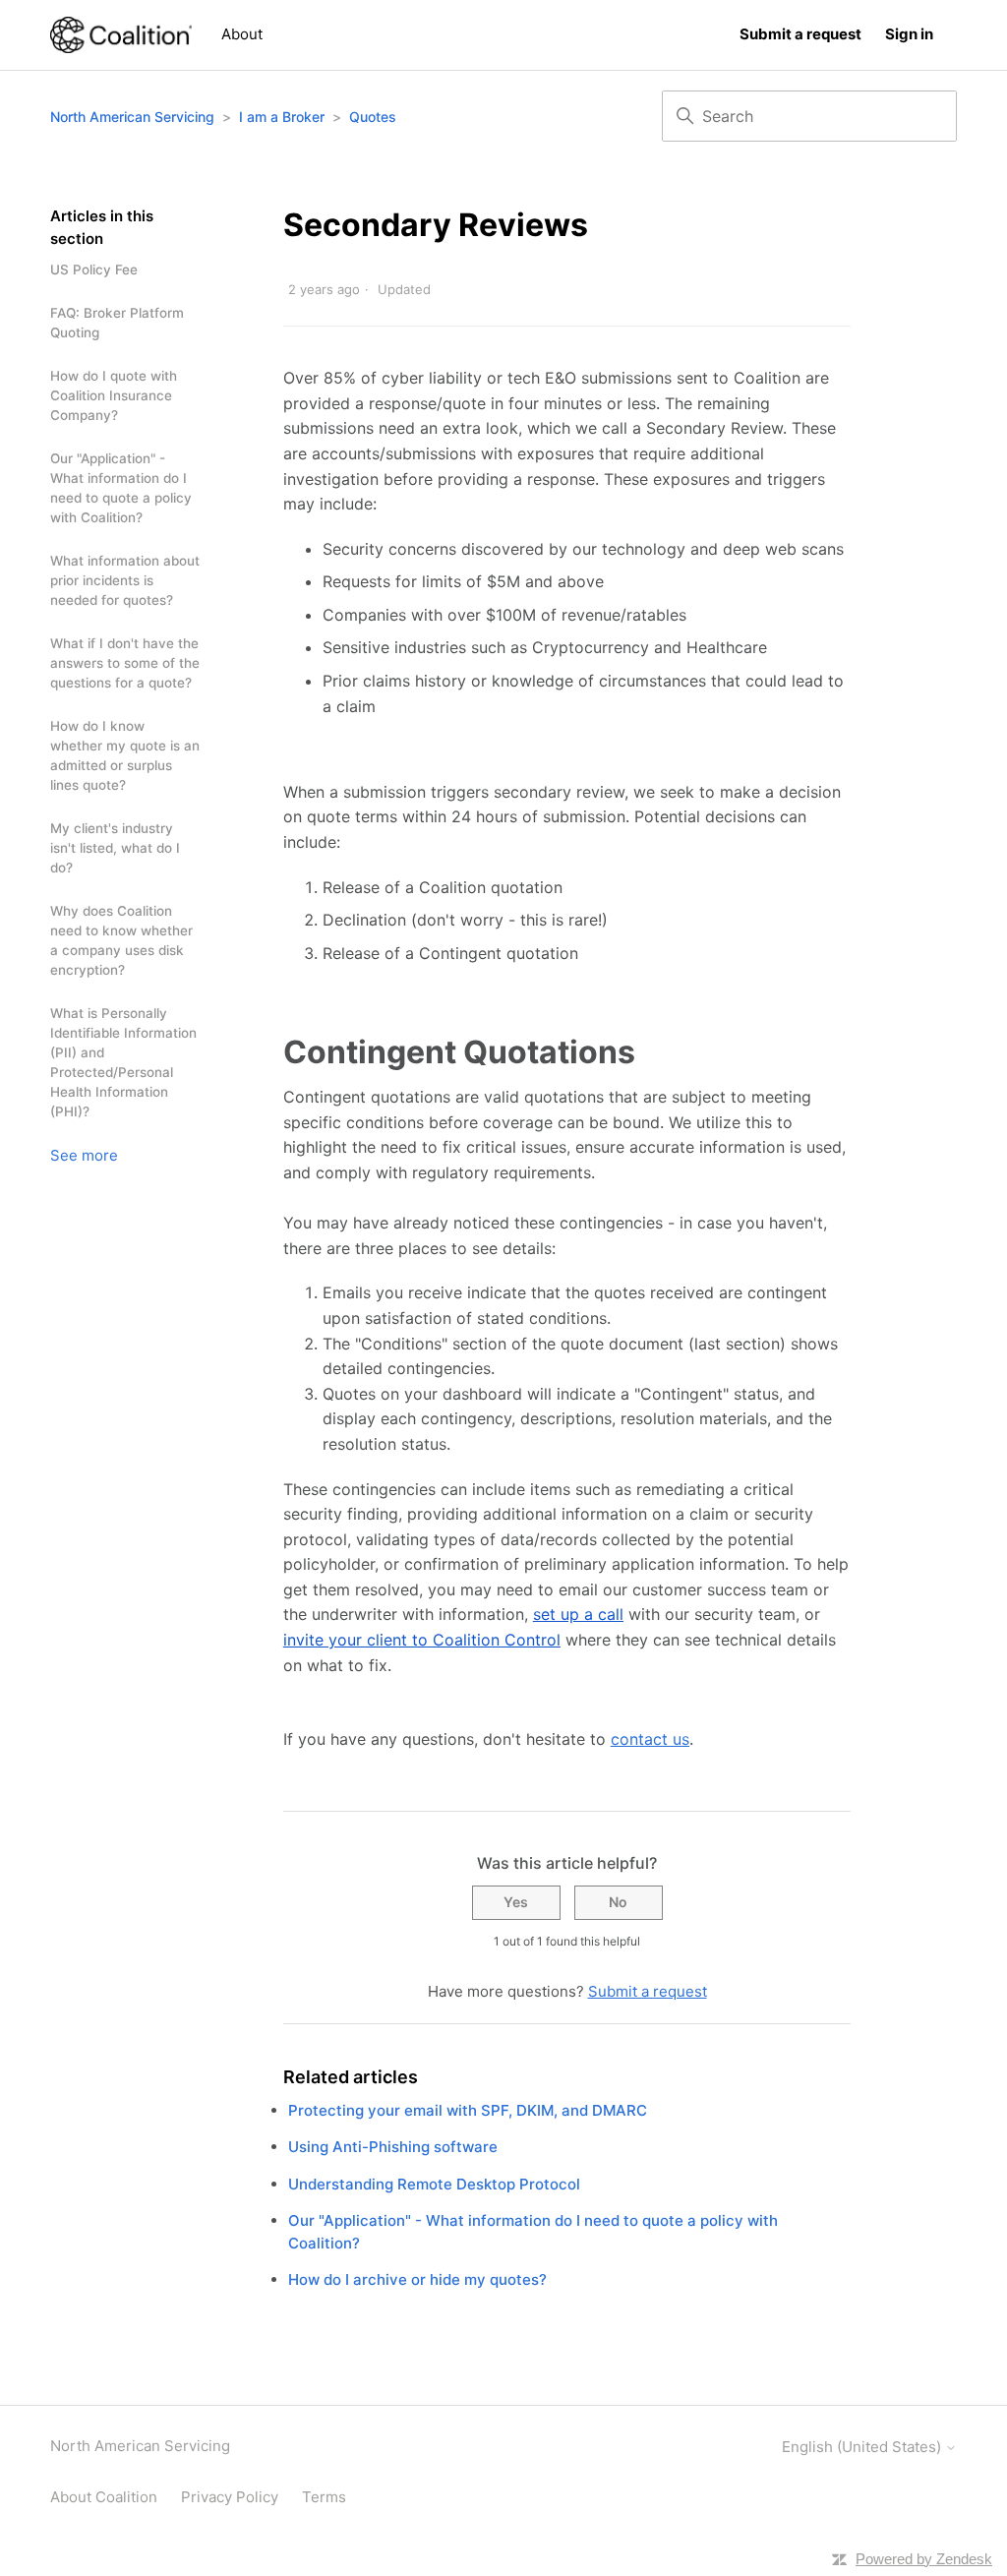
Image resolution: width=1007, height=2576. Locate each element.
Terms (324, 2497)
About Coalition (104, 2497)
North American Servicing (134, 117)
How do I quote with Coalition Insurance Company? (114, 395)
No (618, 1902)
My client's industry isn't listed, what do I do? (115, 848)
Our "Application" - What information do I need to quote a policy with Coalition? (121, 488)
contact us (650, 1739)
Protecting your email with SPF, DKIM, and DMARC (468, 2110)
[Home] (121, 35)
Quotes (373, 117)
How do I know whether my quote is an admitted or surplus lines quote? (125, 755)
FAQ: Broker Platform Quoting (117, 323)
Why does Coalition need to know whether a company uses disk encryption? (121, 940)
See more (84, 1155)
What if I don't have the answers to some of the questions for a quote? (125, 663)
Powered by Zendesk (924, 2559)
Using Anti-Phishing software (393, 2147)
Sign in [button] (909, 34)
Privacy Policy (230, 2497)
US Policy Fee (94, 270)
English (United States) (863, 2447)
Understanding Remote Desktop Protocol (434, 2184)
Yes (516, 1902)
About (242, 34)
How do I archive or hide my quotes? (417, 2279)
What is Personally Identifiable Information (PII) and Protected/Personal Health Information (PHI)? (123, 1062)
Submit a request (800, 34)
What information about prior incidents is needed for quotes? (125, 580)
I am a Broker (282, 117)
